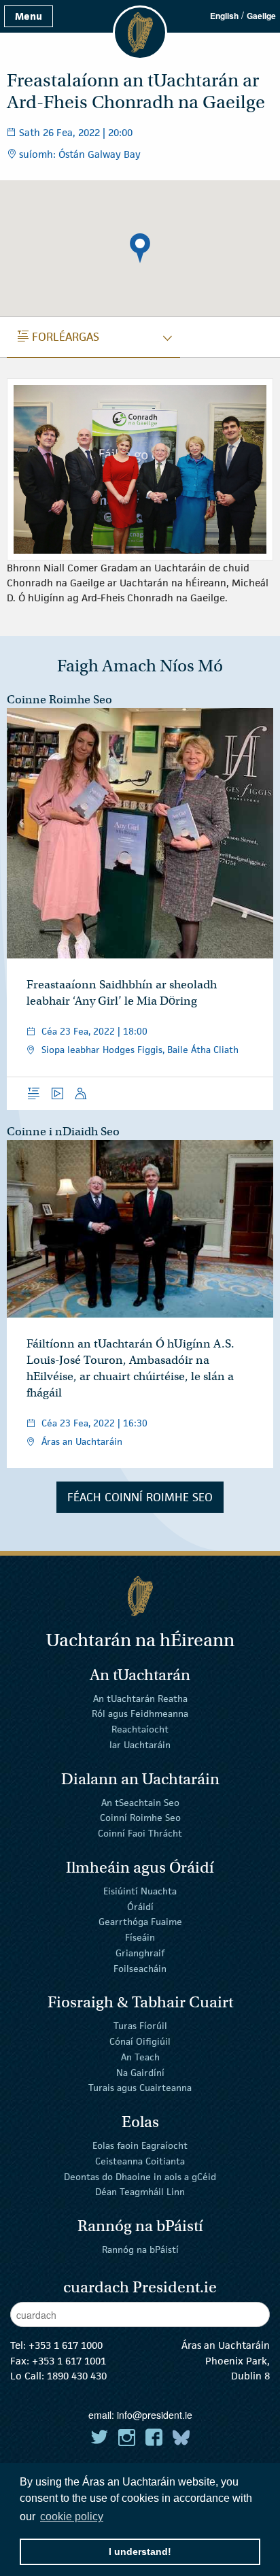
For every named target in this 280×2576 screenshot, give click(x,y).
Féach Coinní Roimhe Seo (140, 1497)
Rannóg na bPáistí (140, 2249)
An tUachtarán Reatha (140, 1698)
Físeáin (140, 1937)
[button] (140, 248)
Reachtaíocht (140, 1729)
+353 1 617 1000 (66, 2345)
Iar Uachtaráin (140, 1745)
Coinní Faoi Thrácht (140, 1833)
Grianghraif (140, 1953)
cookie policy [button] (72, 2516)
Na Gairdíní (140, 2072)
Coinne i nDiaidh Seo (63, 1132)
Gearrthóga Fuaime (140, 1922)
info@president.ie (155, 2415)
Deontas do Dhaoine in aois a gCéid (140, 2176)
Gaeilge (261, 16)
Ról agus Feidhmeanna (140, 1713)
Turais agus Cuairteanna (140, 2088)
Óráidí (140, 1906)
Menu (29, 16)
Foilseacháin (140, 1969)
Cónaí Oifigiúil (140, 2041)
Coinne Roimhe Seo (59, 700)
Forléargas (58, 337)
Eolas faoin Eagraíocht (140, 2145)
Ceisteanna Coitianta (140, 2161)
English (224, 16)
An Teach (140, 2057)
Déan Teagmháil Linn (140, 2192)
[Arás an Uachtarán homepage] (140, 1596)
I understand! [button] (140, 2552)
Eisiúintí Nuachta (140, 1891)
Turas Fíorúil (140, 2026)
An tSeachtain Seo (140, 1802)
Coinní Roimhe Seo (140, 1818)
